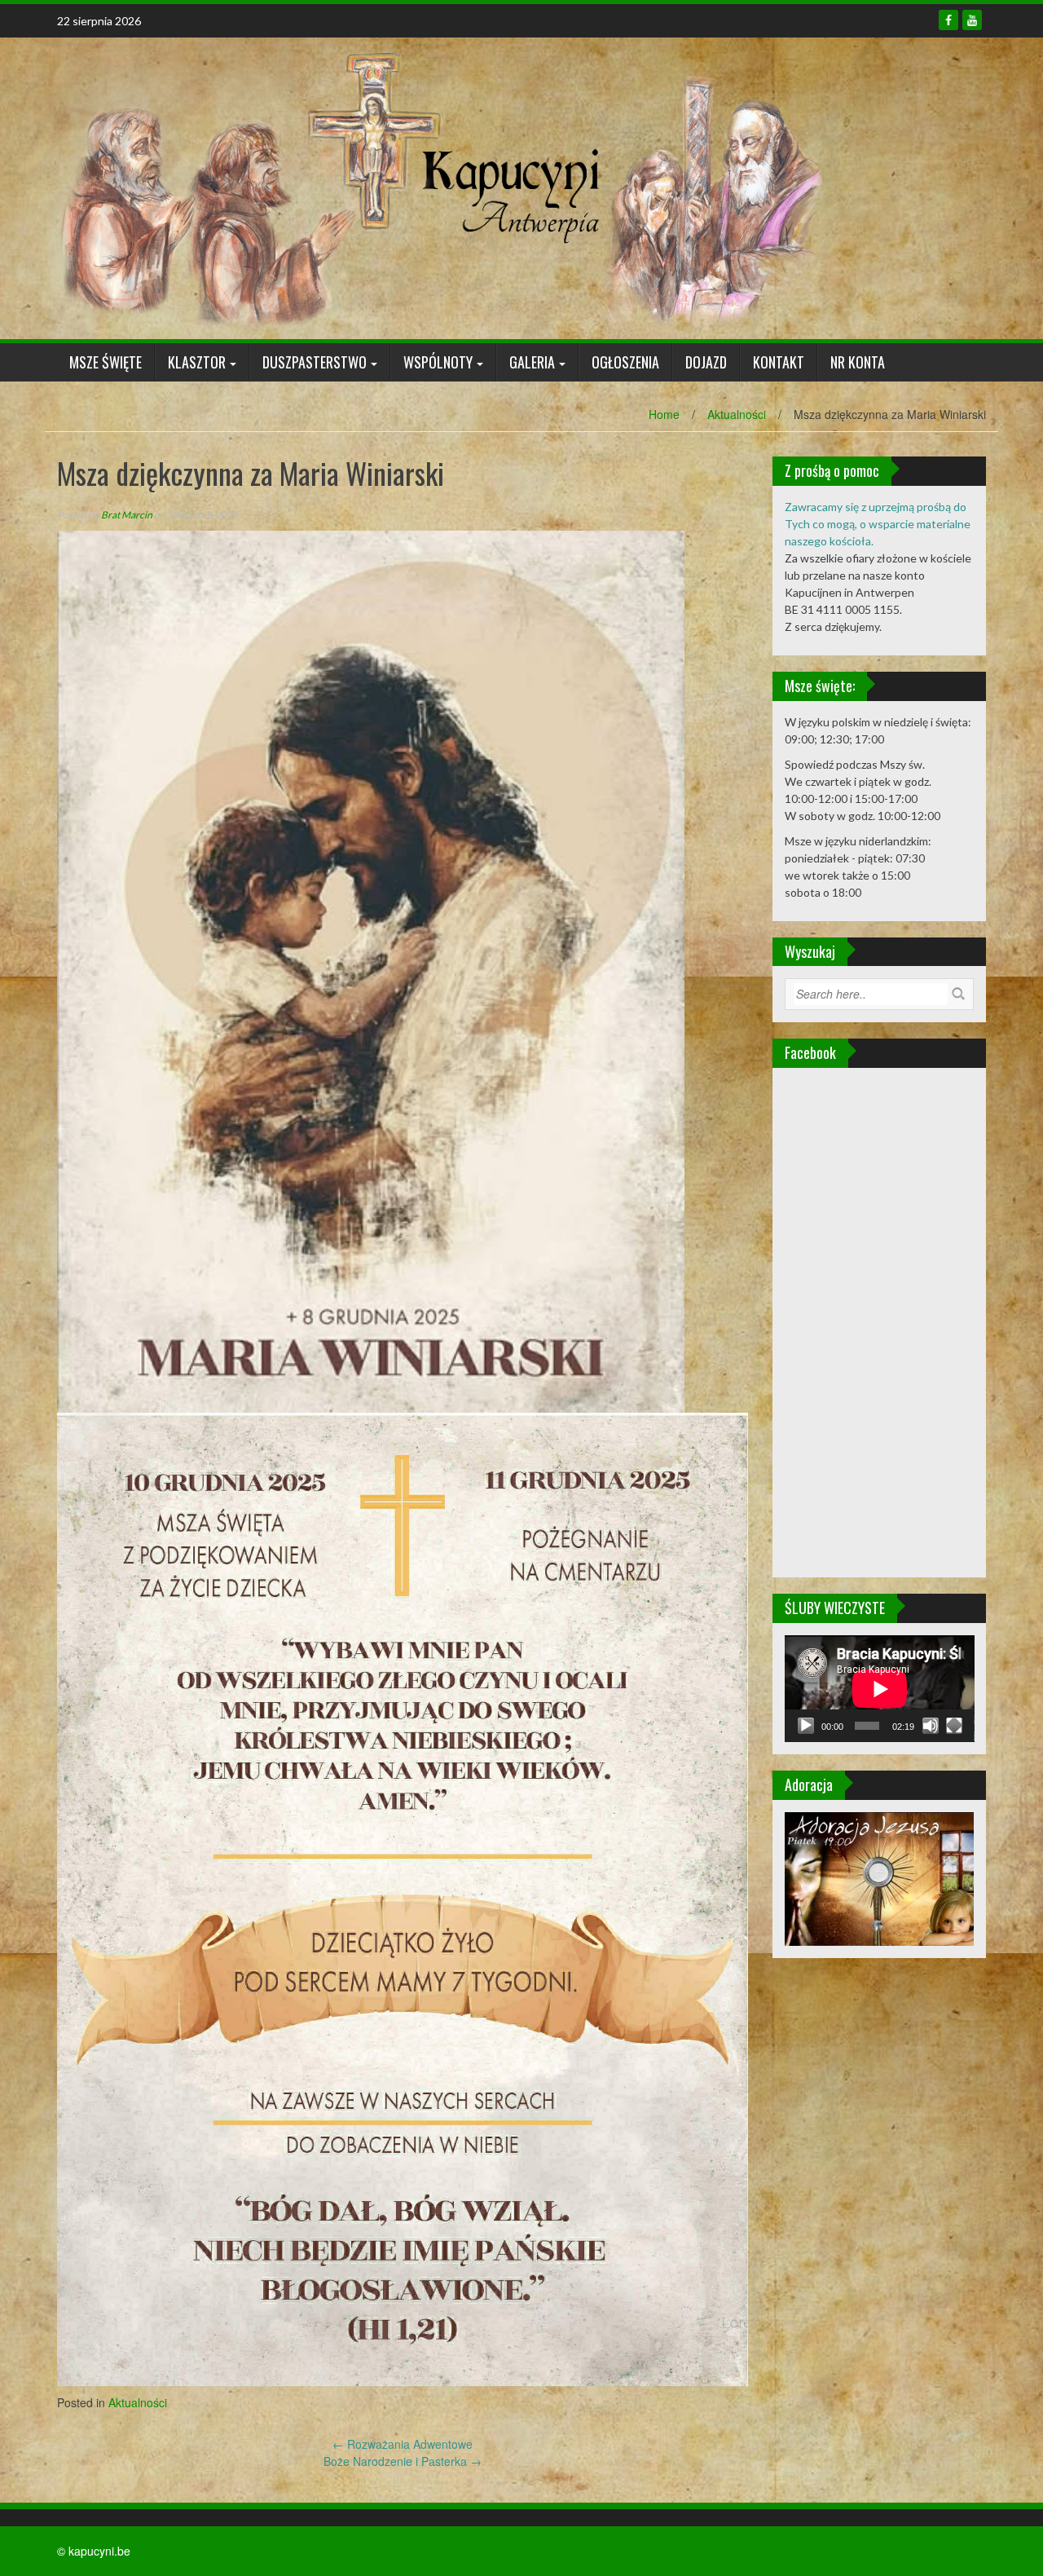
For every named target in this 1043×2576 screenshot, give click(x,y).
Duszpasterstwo (315, 362)
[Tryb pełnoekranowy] (954, 1726)
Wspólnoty (438, 362)
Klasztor (197, 362)
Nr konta (858, 362)
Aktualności (737, 414)
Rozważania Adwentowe (403, 2444)
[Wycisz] (931, 1726)
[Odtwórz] (806, 1726)
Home (664, 414)
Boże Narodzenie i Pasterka (403, 2461)
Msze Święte (106, 362)
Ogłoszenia (625, 362)
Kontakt (779, 362)
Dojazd (706, 362)
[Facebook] (948, 20)
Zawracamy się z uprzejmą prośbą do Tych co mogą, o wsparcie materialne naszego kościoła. (878, 524)
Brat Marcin (127, 515)
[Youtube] (972, 20)
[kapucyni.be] (440, 187)
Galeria (532, 362)
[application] (880, 1689)
